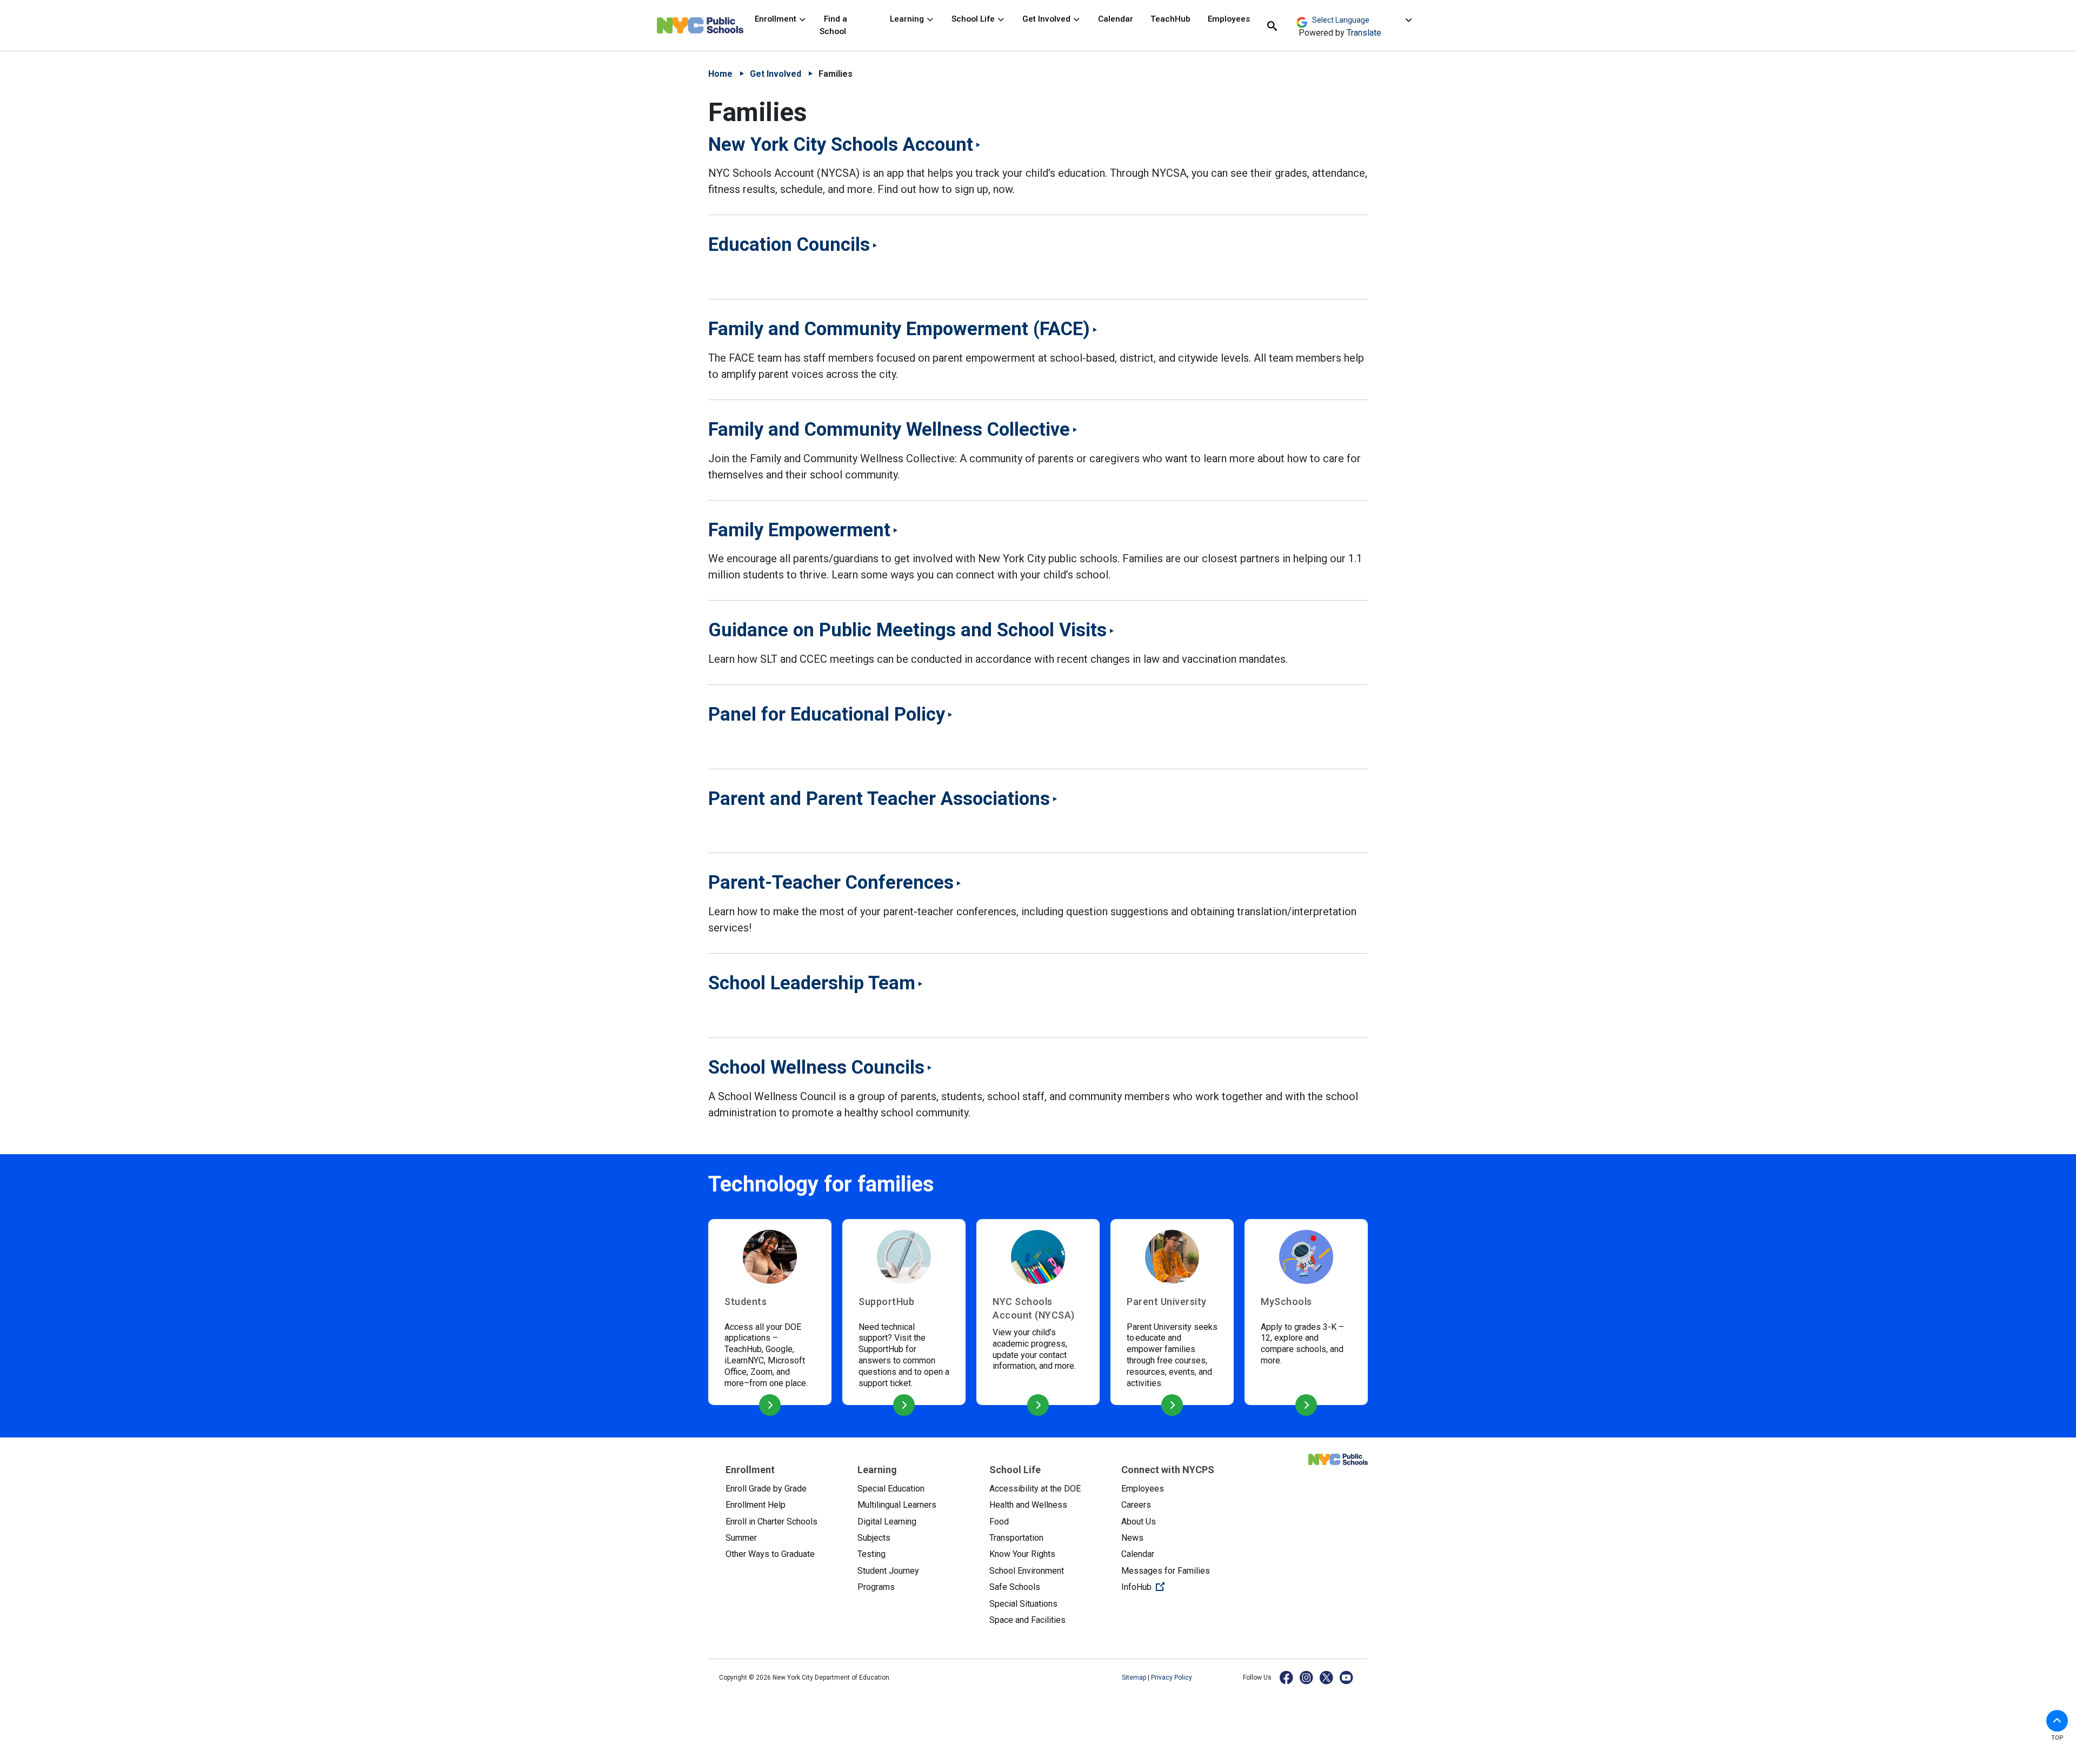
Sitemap (1135, 1678)
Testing (871, 1554)
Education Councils (789, 244)
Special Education (891, 1489)
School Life (974, 19)
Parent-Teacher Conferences (831, 882)
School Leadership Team (812, 983)
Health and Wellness (1028, 1505)
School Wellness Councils (816, 1067)
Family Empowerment (799, 530)
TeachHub (1170, 19)
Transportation (1016, 1538)
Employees (1229, 19)
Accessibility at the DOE (1035, 1489)
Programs (876, 1587)
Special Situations (1023, 1604)
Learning (908, 19)
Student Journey (888, 1571)
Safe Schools (1015, 1587)
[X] (1327, 1677)
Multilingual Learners (897, 1505)
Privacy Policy (1172, 1678)
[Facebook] (1287, 1677)
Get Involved (1047, 19)
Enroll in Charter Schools (771, 1522)
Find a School (833, 25)
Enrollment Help (756, 1505)
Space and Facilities (1027, 1620)
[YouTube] (1347, 1677)
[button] (2057, 1721)
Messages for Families (1166, 1571)
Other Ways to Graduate (770, 1554)
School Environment (1027, 1571)
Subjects (874, 1538)
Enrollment (777, 19)
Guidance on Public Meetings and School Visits (907, 630)
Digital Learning (887, 1522)
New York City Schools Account (841, 144)
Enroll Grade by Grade (766, 1489)
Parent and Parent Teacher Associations (879, 798)
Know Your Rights (1022, 1554)
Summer (741, 1538)
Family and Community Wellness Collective (889, 429)
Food (999, 1522)
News (1132, 1538)
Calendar (1116, 19)
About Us (1139, 1522)
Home (720, 74)
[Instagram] (1307, 1677)
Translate (1364, 33)
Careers (1136, 1505)
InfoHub (1179, 1587)
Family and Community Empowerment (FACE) (899, 329)
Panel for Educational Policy (827, 714)
